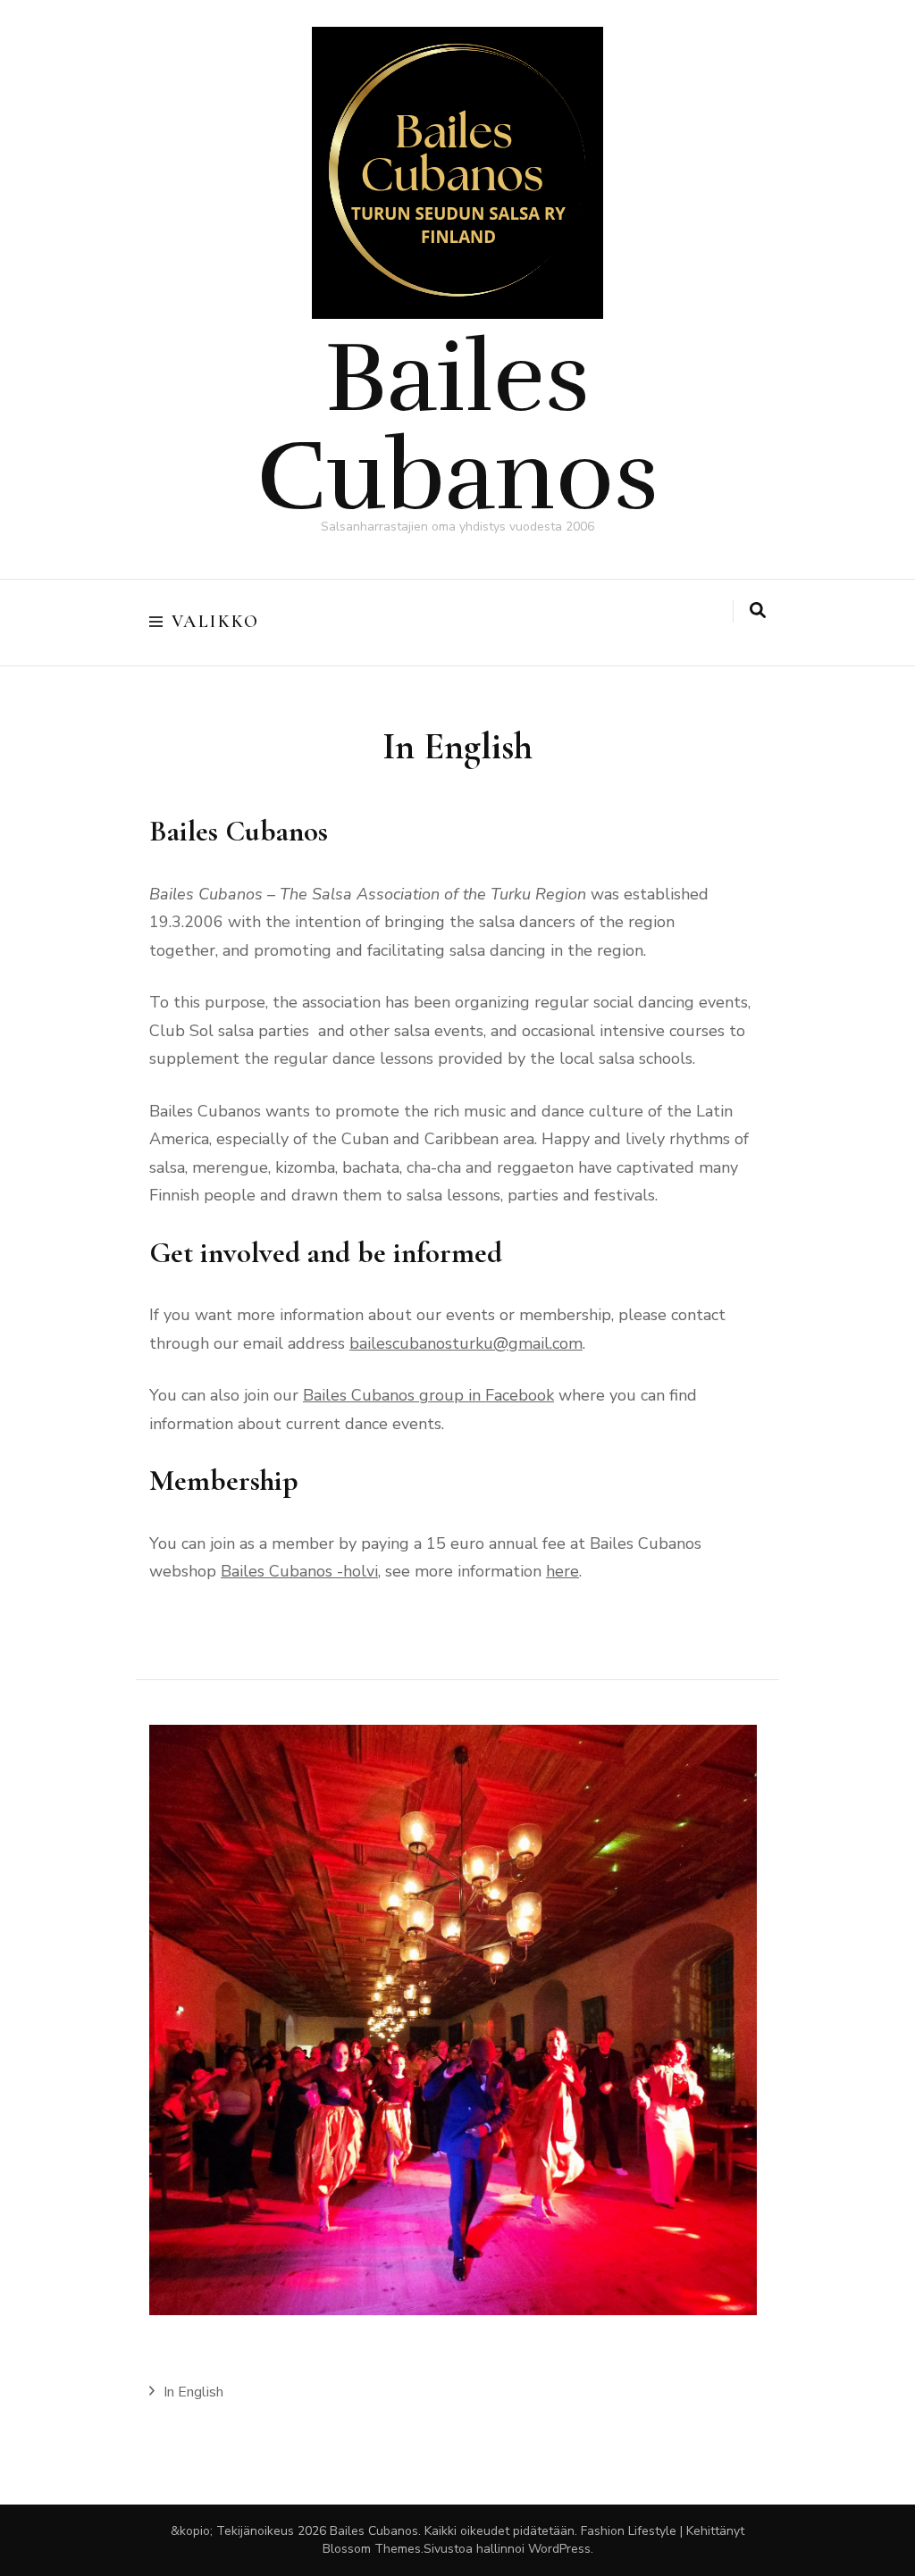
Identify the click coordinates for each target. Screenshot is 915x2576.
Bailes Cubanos (457, 427)
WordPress (559, 2549)
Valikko (216, 622)
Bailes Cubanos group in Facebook (428, 1395)
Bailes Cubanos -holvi (299, 1571)
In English (193, 2392)
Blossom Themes (372, 2549)
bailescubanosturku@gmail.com (466, 1343)
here (562, 1571)
